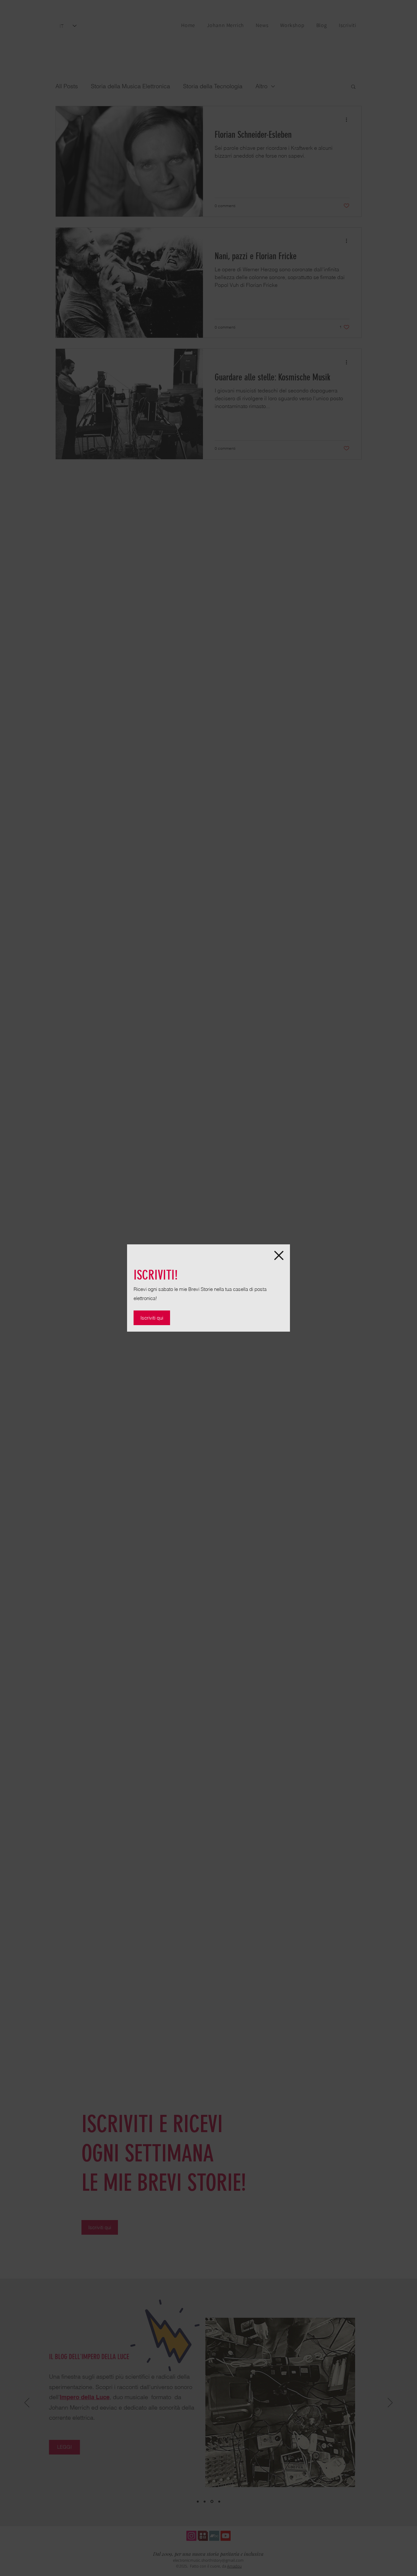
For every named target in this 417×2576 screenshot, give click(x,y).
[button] (279, 1255)
